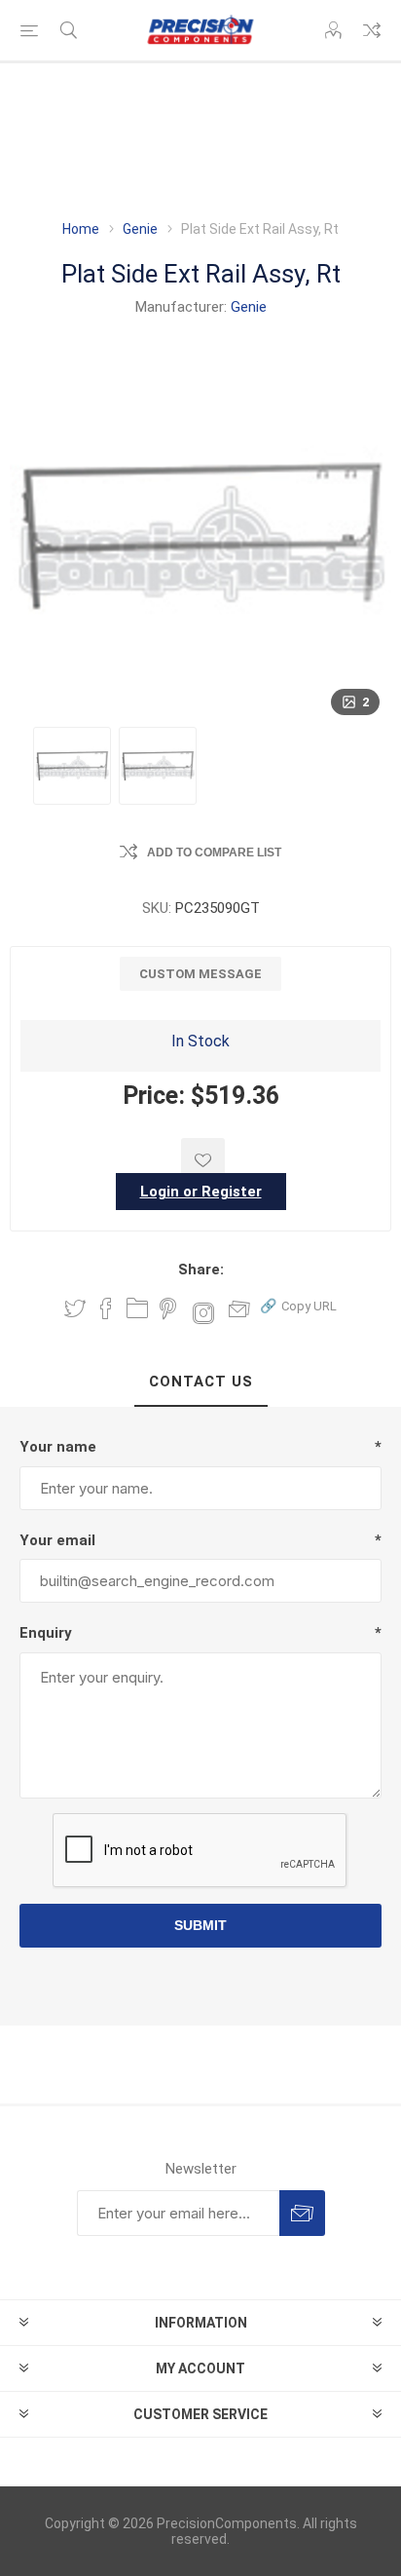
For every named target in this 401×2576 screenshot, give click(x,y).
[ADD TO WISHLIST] (203, 1160)
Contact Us (201, 1382)
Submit (200, 1925)
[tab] (200, 1383)
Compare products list (372, 30)
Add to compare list (214, 852)
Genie (249, 307)
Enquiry (46, 1633)
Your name (58, 1447)
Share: (201, 1269)
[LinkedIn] (137, 1308)
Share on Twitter (75, 1308)
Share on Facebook (106, 1308)
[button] (298, 1305)
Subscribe (302, 2213)
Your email (57, 1540)
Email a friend (239, 1308)
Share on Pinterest (168, 1308)
